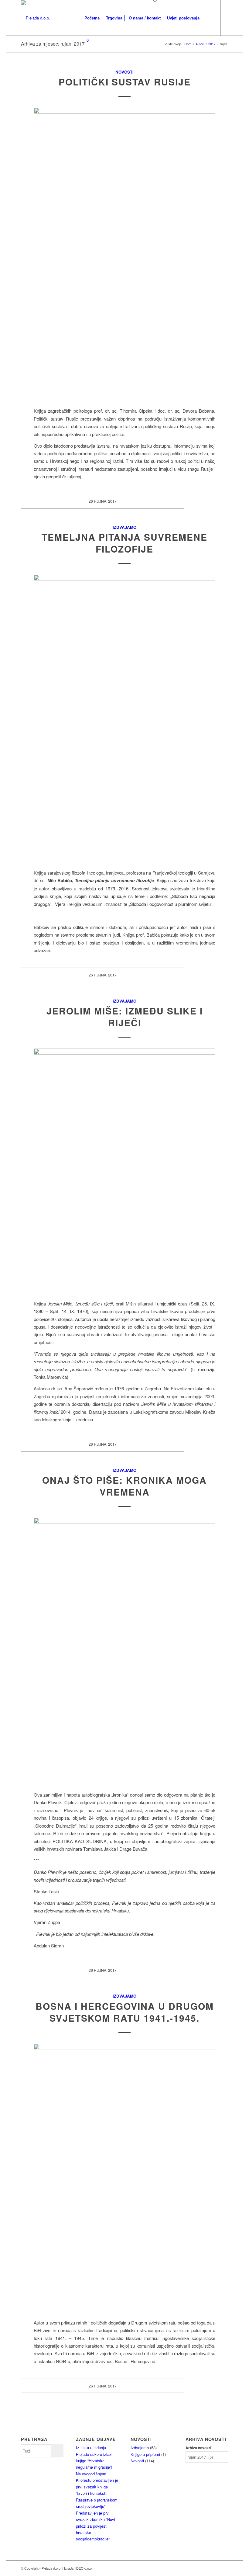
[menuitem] (92, 18)
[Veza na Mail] (83, 68)
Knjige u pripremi (145, 2454)
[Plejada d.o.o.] (36, 18)
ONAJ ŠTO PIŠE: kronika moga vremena (124, 1486)
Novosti (124, 72)
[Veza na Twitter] (101, 68)
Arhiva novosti (198, 2448)
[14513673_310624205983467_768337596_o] (124, 1171)
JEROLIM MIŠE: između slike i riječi (125, 1017)
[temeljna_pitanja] (124, 718)
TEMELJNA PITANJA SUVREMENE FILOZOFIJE (124, 543)
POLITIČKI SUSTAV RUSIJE (125, 82)
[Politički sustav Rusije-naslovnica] (124, 248)
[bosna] (124, 2178)
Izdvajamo (124, 527)
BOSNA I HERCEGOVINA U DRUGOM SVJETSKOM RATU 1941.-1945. (125, 2012)
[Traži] (208, 18)
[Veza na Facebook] (92, 68)
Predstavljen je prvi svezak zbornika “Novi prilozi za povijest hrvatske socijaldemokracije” (96, 2526)
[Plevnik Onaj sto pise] (124, 1651)
